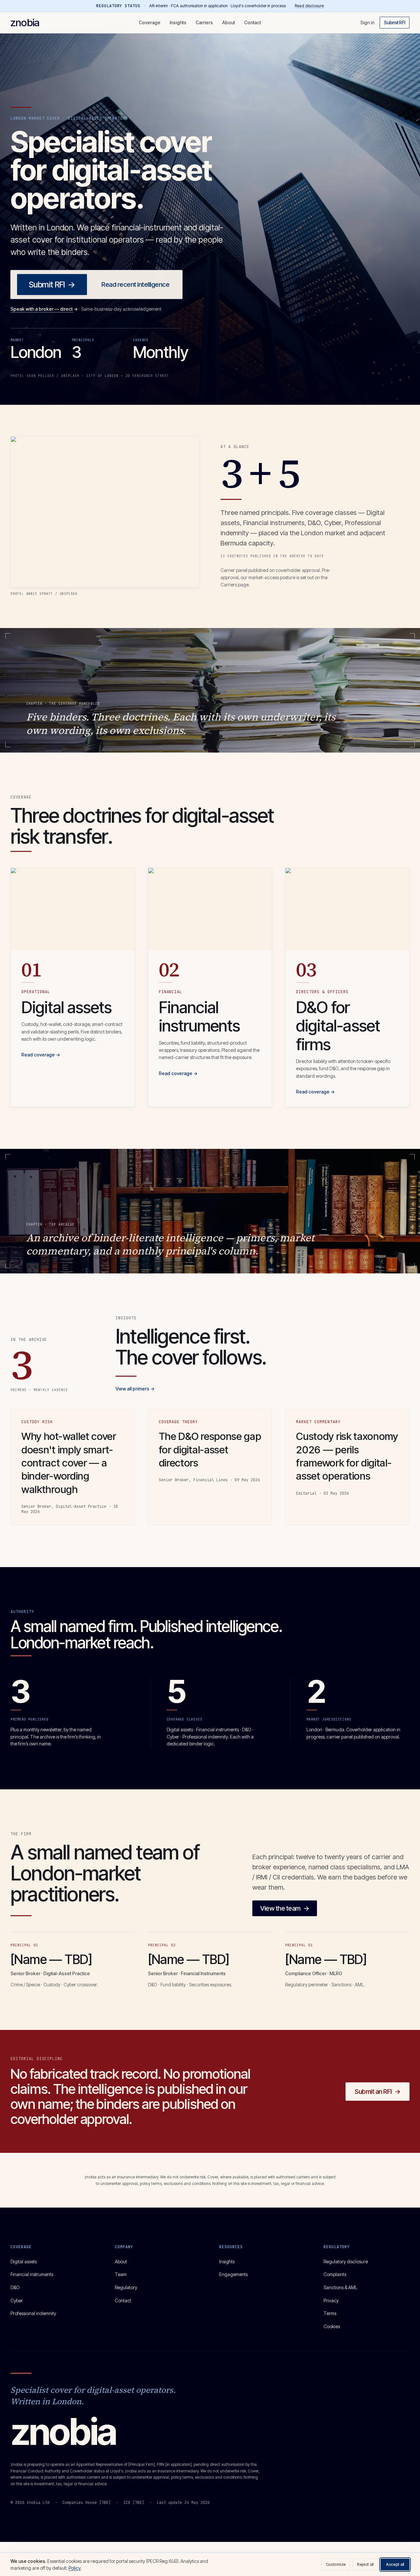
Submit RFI (395, 22)
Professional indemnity (33, 2313)
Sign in (367, 22)
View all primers (135, 1389)
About (229, 22)
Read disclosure (309, 6)
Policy (75, 2568)
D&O (15, 2287)
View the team (285, 1908)
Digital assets (24, 2261)
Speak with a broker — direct (44, 309)
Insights (178, 22)
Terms (330, 2313)
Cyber (17, 2301)
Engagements (233, 2274)
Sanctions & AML (340, 2287)
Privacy (331, 2301)
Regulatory (126, 2287)
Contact (252, 22)
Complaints (335, 2274)
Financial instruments (32, 2274)
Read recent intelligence (135, 285)
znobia (25, 22)
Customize (336, 2564)
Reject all (365, 2564)
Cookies (332, 2326)
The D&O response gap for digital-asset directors (210, 1449)
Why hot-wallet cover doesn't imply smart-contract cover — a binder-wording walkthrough (69, 1463)
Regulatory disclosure (346, 2261)
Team (121, 2274)
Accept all (395, 2564)
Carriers (204, 22)
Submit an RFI (378, 2092)
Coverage (150, 22)
